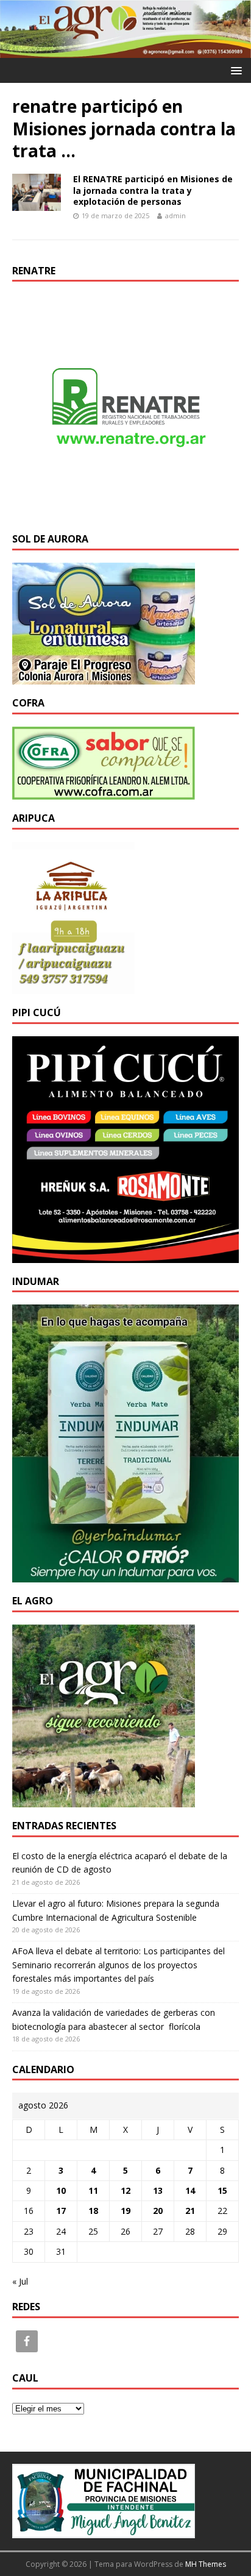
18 (93, 2211)
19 (125, 2211)
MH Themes (206, 2564)
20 (158, 2211)
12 (125, 2190)
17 (61, 2211)
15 (222, 2190)
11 (93, 2190)
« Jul (20, 2281)
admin (175, 215)
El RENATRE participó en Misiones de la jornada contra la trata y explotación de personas (153, 190)
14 (190, 2190)
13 (158, 2190)
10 (61, 2190)
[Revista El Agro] (125, 51)
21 (190, 2211)
